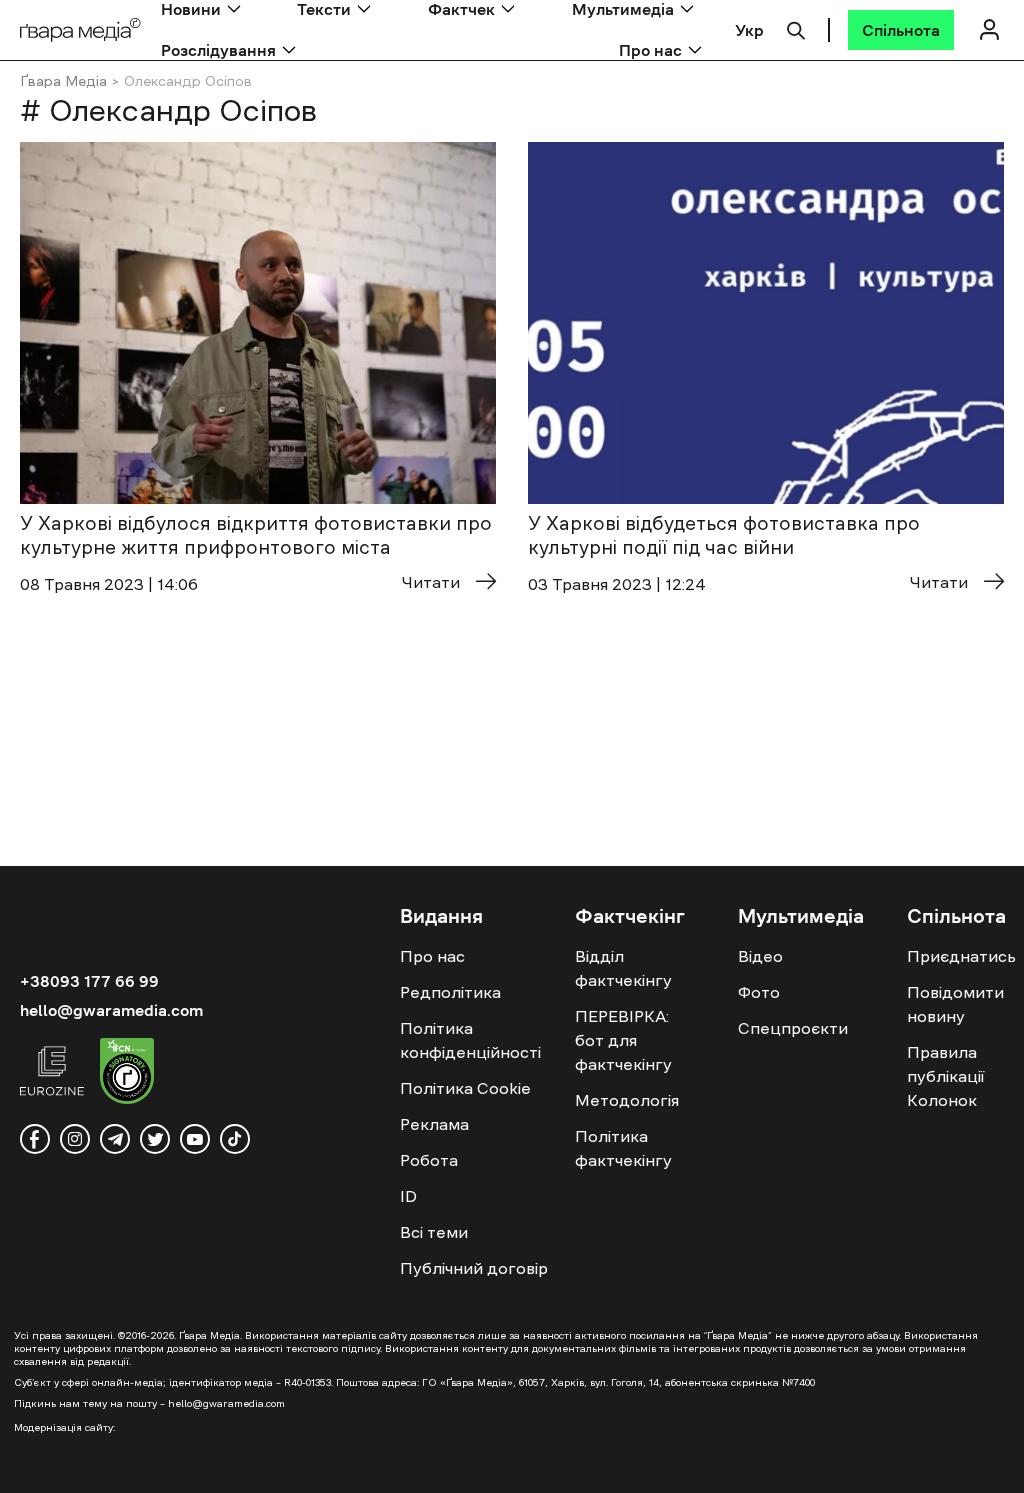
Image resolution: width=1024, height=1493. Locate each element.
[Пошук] (796, 28)
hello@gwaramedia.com (111, 1010)
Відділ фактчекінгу (623, 968)
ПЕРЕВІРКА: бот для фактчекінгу (623, 1040)
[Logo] (80, 30)
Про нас (650, 50)
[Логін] (989, 29)
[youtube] (195, 1139)
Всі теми (434, 1232)
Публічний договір (474, 1268)
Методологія (627, 1100)
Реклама (434, 1124)
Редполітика (450, 992)
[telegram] (115, 1139)
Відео (760, 956)
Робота (429, 1160)
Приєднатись (961, 956)
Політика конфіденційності (470, 1040)
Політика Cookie (465, 1088)
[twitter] (155, 1139)
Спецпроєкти (793, 1028)
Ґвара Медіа (63, 81)
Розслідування (218, 50)
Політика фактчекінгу (623, 1148)
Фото (759, 992)
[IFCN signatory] (127, 1074)
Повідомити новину (955, 1004)
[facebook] (35, 1139)
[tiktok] (235, 1139)
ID (408, 1196)
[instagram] (75, 1139)
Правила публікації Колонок (945, 1076)
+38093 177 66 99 (89, 981)
